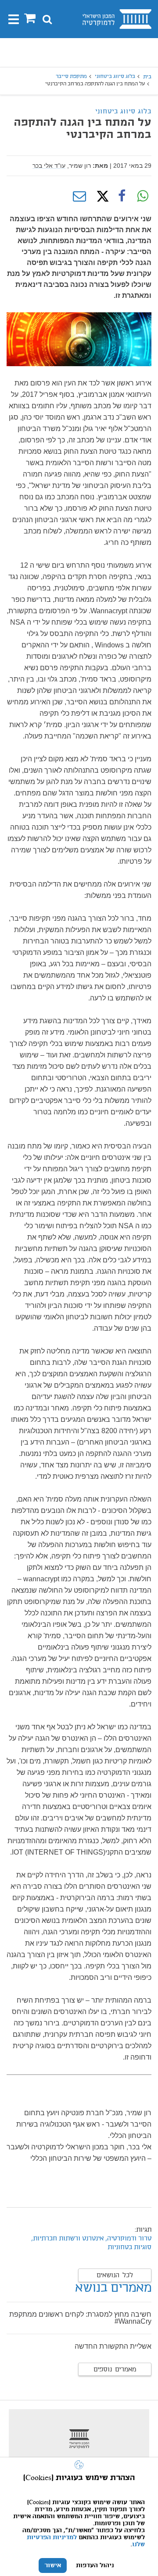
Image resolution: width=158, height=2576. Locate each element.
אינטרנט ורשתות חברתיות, (66, 2239)
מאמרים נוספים (115, 2370)
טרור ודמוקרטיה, (128, 2239)
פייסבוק (122, 196)
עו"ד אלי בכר (49, 166)
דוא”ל (79, 196)
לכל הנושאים (115, 2276)
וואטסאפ (143, 196)
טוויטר (101, 196)
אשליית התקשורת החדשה (113, 2346)
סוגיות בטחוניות (129, 2247)
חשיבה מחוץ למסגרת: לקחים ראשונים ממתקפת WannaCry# (80, 2318)
